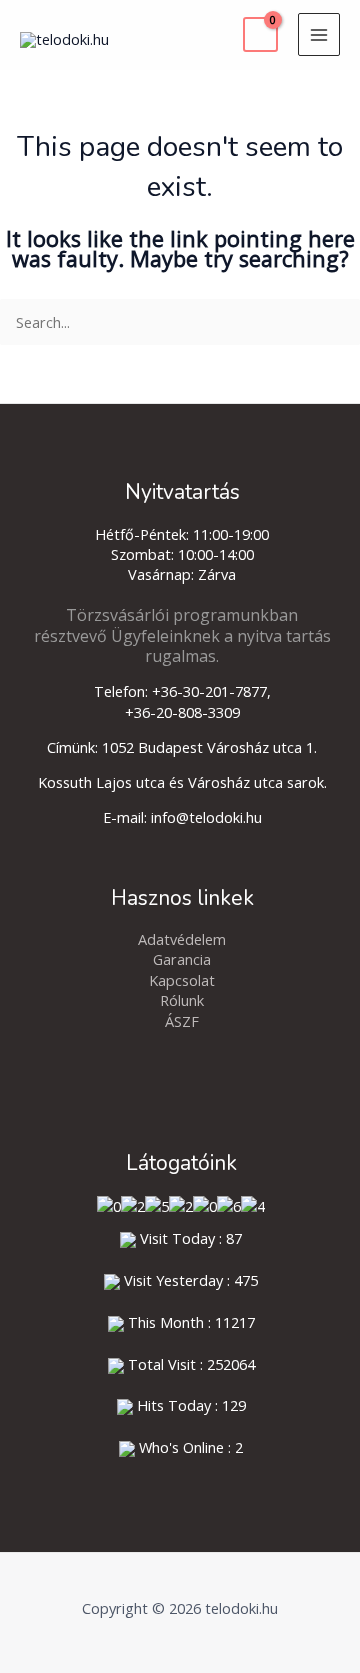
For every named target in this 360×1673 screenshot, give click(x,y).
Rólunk (182, 1000)
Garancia (182, 959)
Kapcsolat (182, 980)
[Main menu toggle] (319, 34)
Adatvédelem (182, 939)
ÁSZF (182, 1021)
